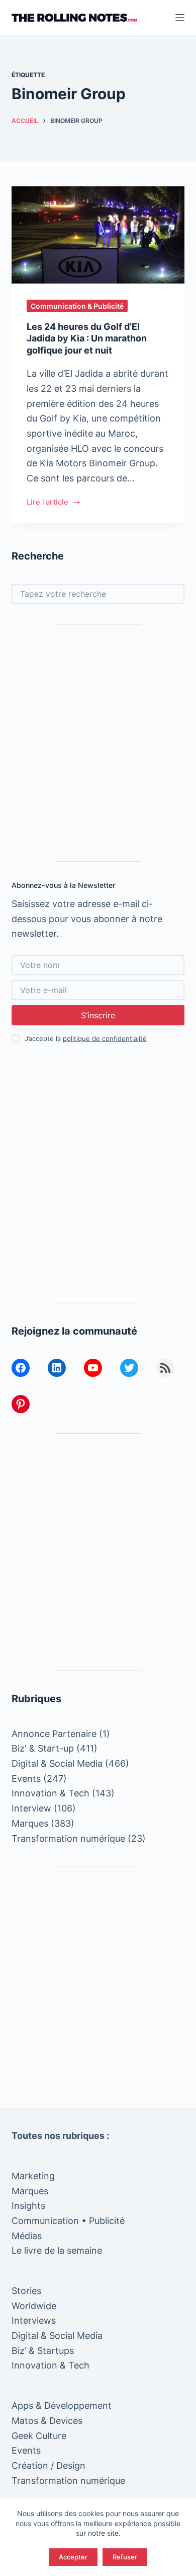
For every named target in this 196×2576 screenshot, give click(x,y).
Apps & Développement (62, 2406)
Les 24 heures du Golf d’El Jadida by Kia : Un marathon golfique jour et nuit (87, 338)
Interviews (34, 2320)
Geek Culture (39, 2436)
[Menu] (180, 18)
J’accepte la (86, 1038)
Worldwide (34, 2306)
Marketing (33, 2176)
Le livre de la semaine (57, 2250)
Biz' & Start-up (43, 1748)
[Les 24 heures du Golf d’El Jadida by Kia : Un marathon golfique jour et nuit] (98, 235)
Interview (31, 1808)
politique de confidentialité (105, 1038)
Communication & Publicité (77, 306)
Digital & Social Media (57, 1763)
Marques (30, 1823)
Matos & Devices (47, 2421)
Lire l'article (47, 503)
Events (26, 1779)
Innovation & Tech (51, 1793)
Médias (27, 2236)
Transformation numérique (68, 1838)
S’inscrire (98, 1015)
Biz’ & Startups (43, 2351)
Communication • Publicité (68, 2221)
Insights (28, 2206)
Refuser (125, 2557)
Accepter (73, 2557)
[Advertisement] (98, 743)
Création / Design (48, 2465)
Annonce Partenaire (54, 1734)
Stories (26, 2291)
